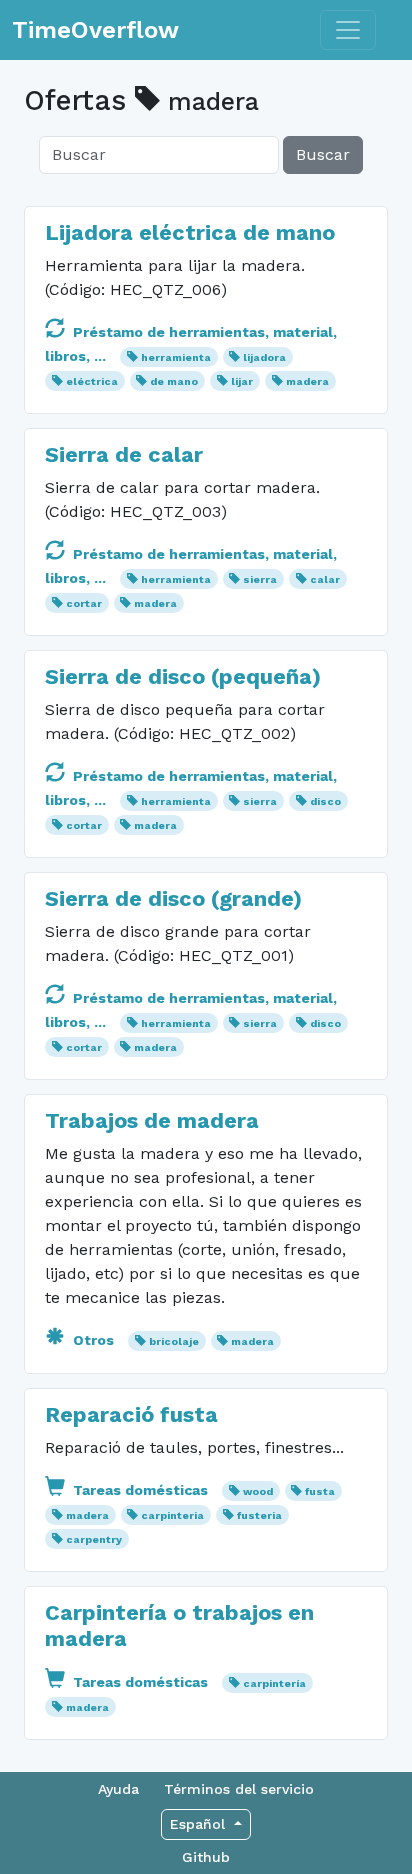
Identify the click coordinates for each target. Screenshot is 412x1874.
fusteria (259, 1515)
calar (325, 579)
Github (206, 1857)
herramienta (176, 357)
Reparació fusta (131, 1414)
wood (258, 1491)
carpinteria (172, 1515)
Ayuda (118, 1789)
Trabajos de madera (152, 1120)
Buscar (323, 154)
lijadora (264, 357)
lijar (242, 381)
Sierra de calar (124, 454)
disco (325, 801)
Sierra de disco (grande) (173, 898)
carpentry (94, 1539)
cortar (84, 603)
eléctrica (92, 381)
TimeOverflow (95, 30)
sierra (260, 579)
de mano (174, 381)
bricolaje (174, 1341)
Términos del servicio (239, 1789)
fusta (320, 1491)
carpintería (274, 1683)
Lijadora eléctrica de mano (190, 232)
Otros (93, 1340)
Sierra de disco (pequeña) (183, 676)
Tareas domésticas (140, 1490)
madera (307, 381)
